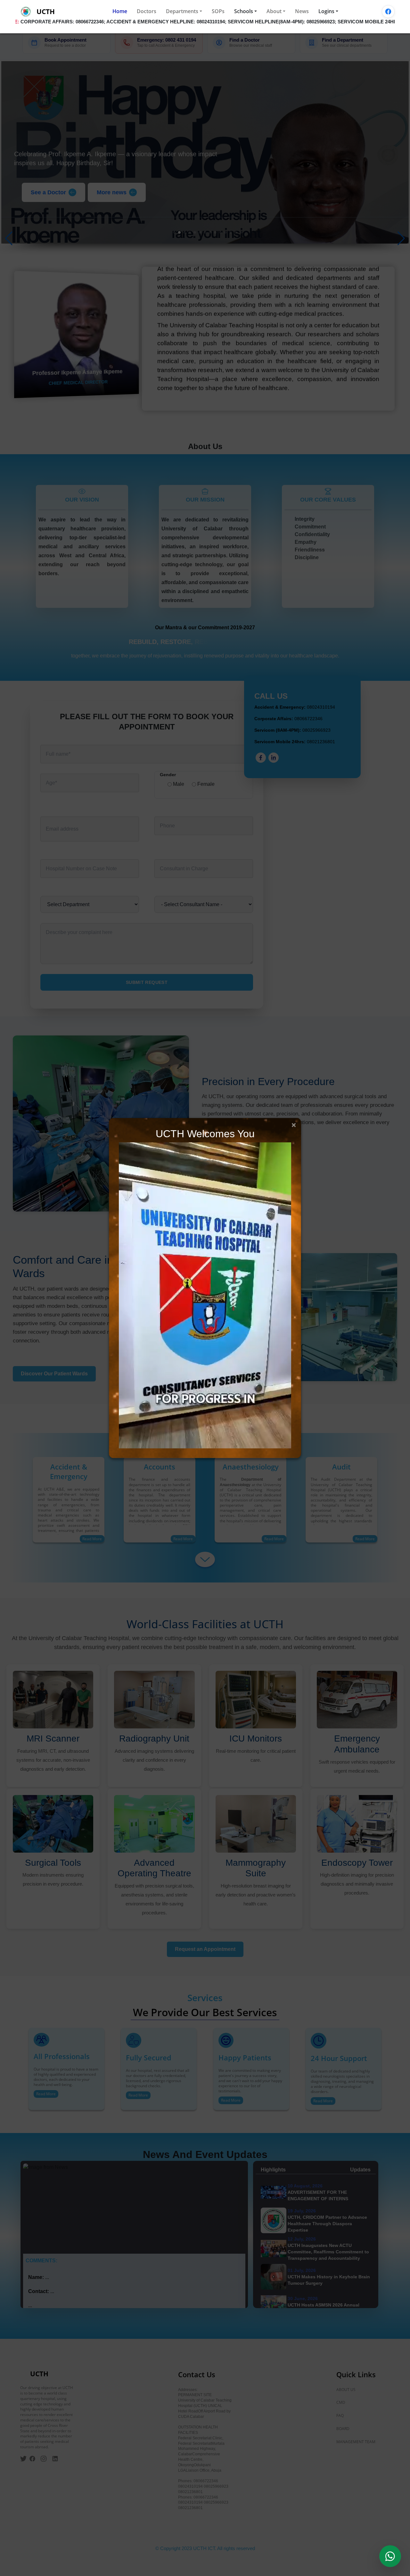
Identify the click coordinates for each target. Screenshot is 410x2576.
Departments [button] (182, 11)
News (302, 11)
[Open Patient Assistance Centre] (390, 2556)
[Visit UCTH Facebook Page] (388, 12)
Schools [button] (244, 11)
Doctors (147, 11)
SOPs (218, 11)
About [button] (274, 11)
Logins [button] (326, 11)
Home (120, 11)
